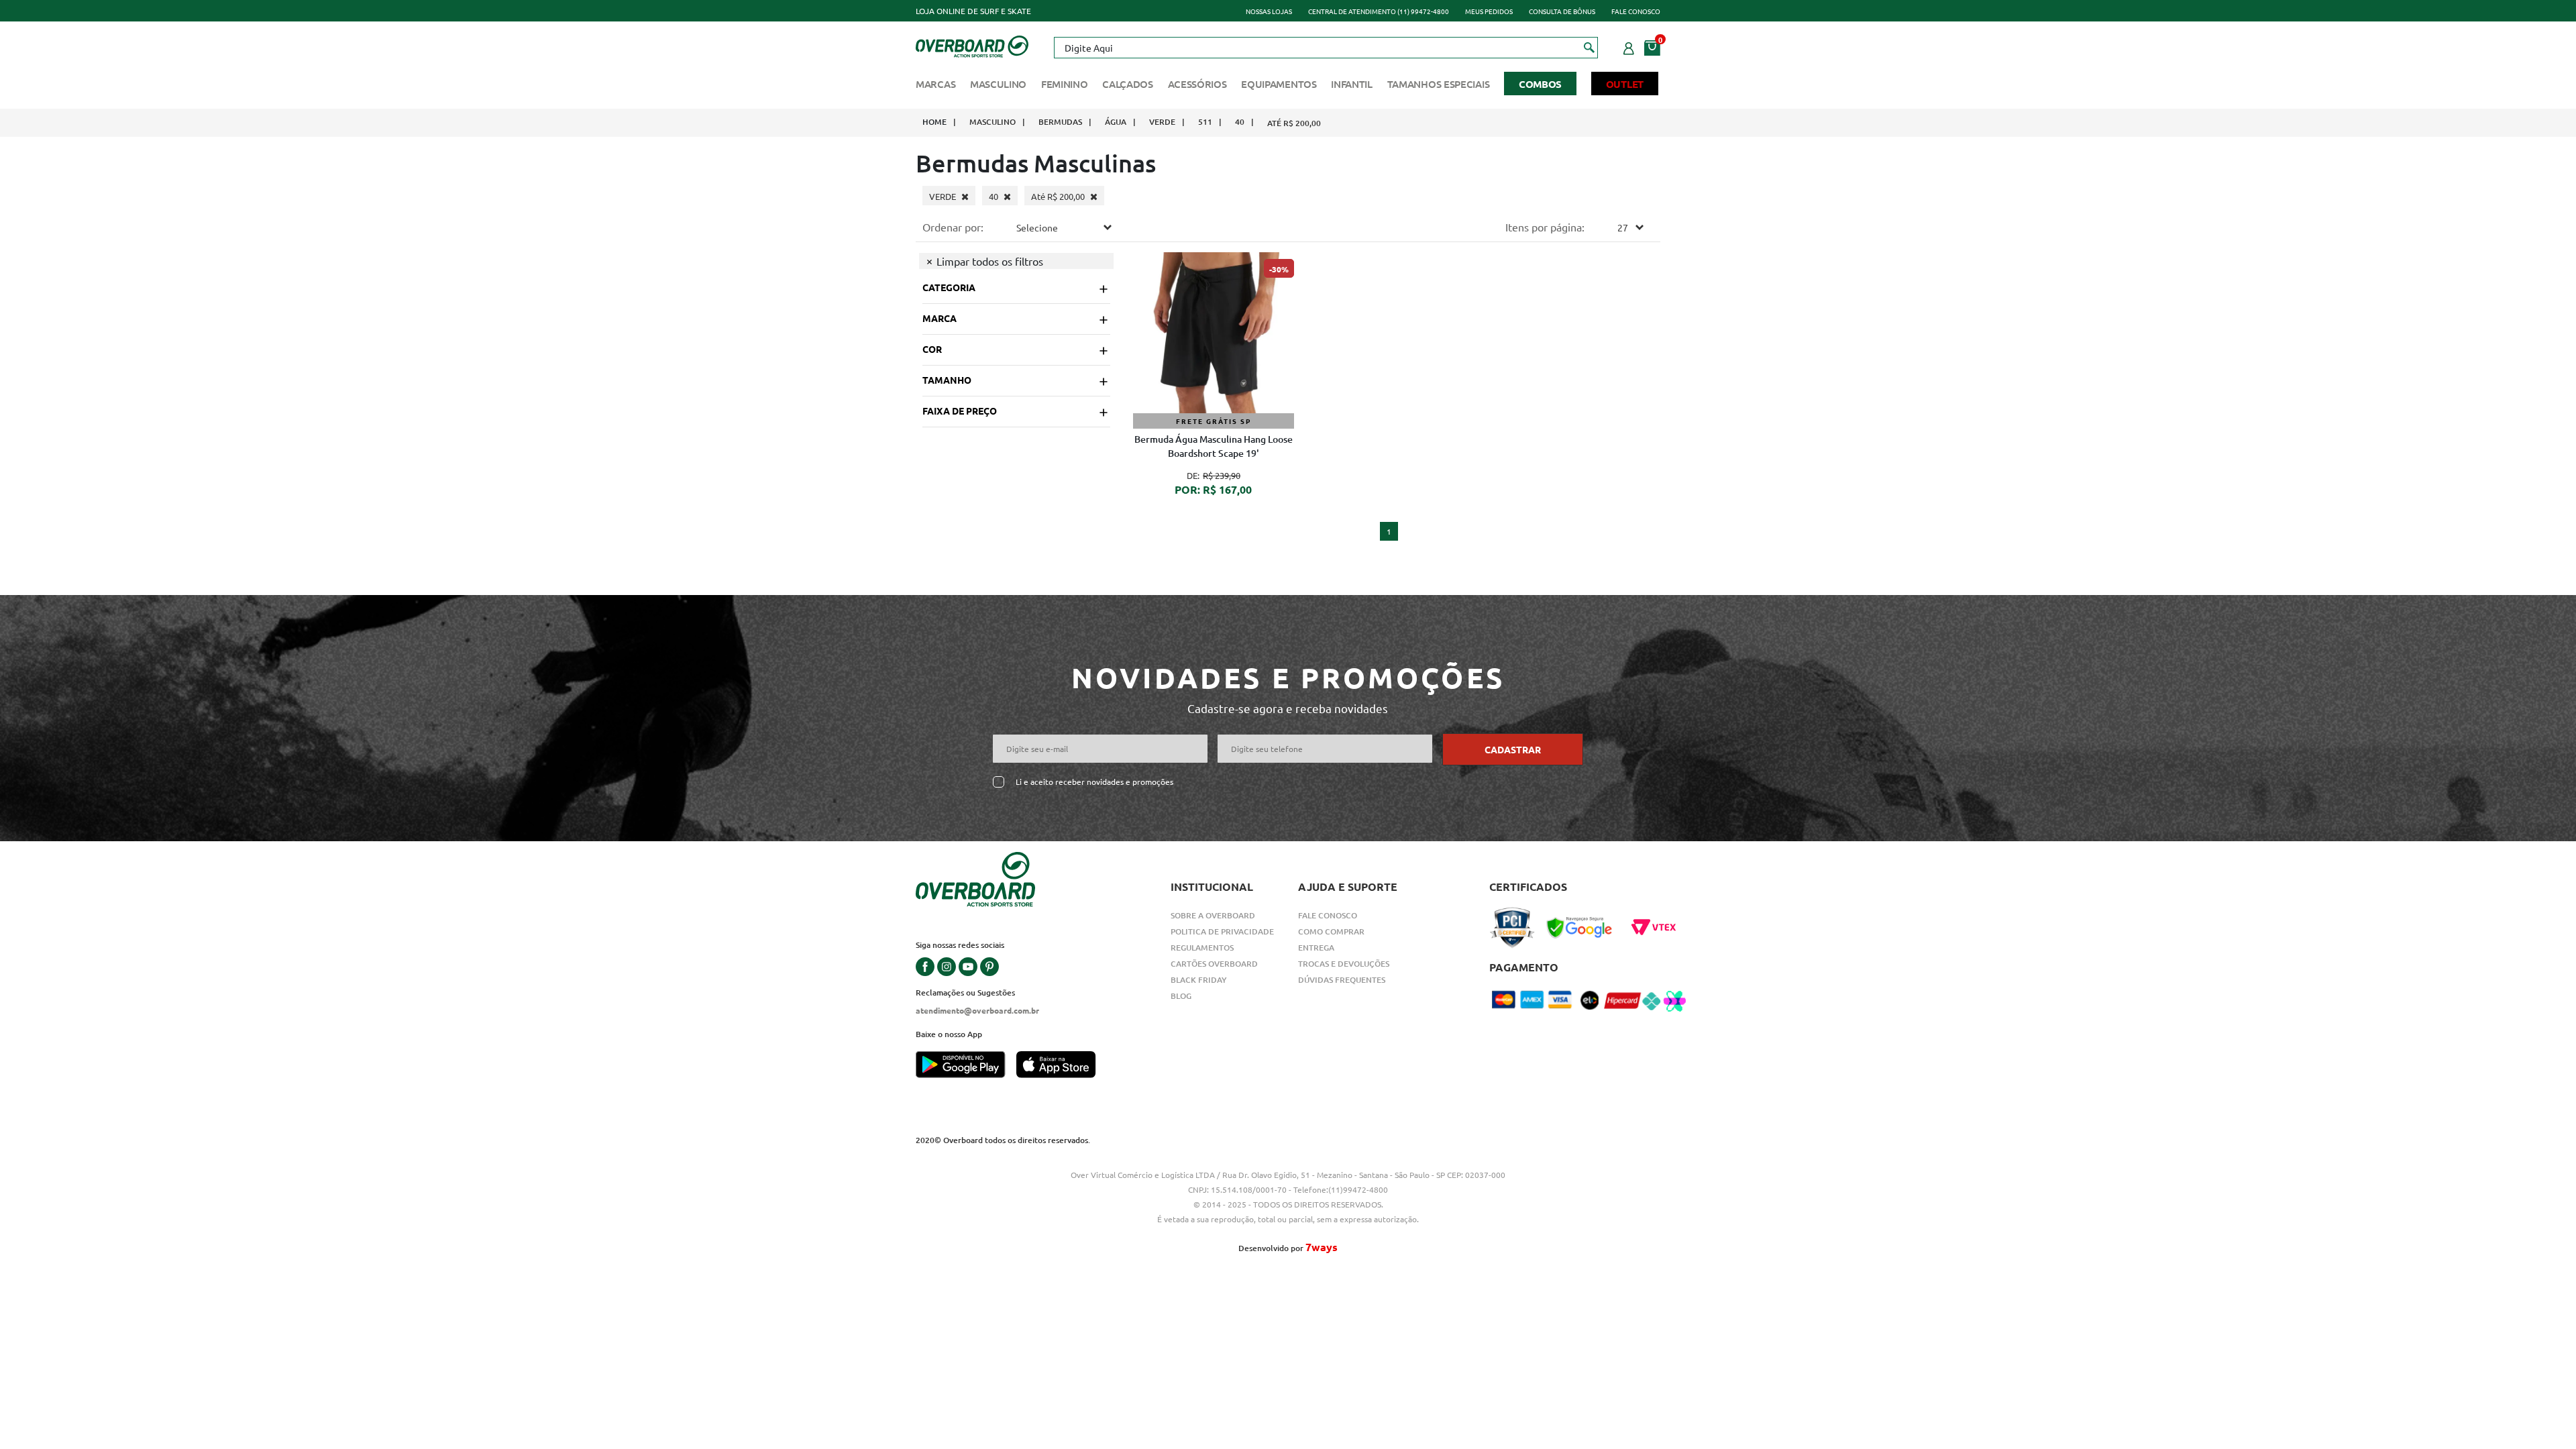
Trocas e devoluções (1344, 964)
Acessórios (1197, 84)
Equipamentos (1279, 84)
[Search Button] (1590, 47)
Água (1116, 122)
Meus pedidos (1489, 11)
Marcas (935, 84)
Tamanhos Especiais (1439, 84)
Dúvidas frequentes (1342, 980)
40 (1240, 122)
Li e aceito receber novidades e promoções (1094, 782)
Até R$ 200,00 (1294, 123)
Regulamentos (1202, 948)
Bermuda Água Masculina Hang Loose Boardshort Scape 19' (1214, 446)
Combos (1540, 84)
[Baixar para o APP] (966, 1066)
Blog (1181, 996)
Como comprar (1331, 931)
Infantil (1352, 84)
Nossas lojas (1269, 11)
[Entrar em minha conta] (1629, 46)
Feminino (1065, 84)
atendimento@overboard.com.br (977, 1010)
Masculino (998, 84)
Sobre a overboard (1213, 915)
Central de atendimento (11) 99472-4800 (1379, 11)
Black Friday (1199, 980)
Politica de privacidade (1222, 931)
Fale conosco (1636, 11)
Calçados (1128, 84)
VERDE (1162, 122)
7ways (1322, 1247)
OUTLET (1625, 84)
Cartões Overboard (1214, 964)
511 (1205, 122)
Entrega (1316, 948)
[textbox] (1326, 48)
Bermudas (1060, 122)
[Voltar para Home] (972, 45)
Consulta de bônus (1562, 11)
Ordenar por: (953, 227)
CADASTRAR (1513, 749)
